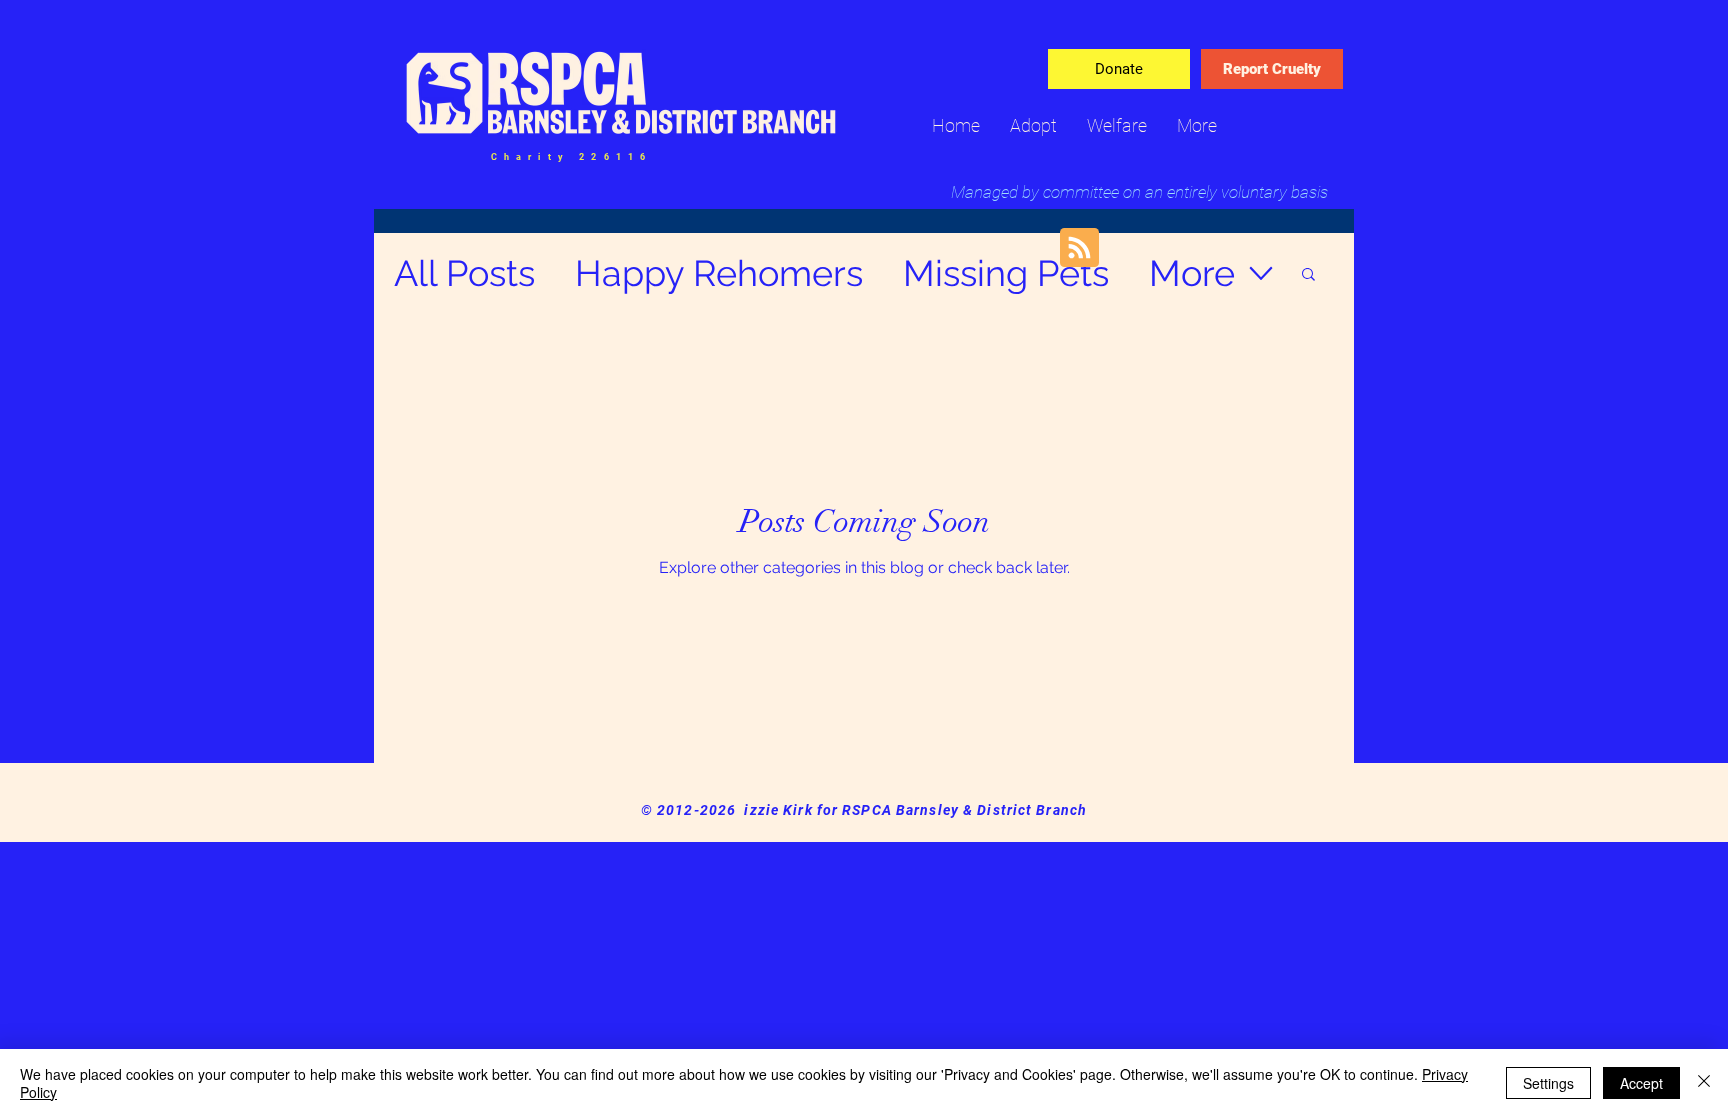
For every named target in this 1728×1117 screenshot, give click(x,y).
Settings (1548, 1083)
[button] (1308, 275)
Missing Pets (1006, 273)
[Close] (1704, 1083)
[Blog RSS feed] (1079, 248)
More (1192, 273)
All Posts (464, 273)
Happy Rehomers (719, 273)
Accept (1641, 1083)
